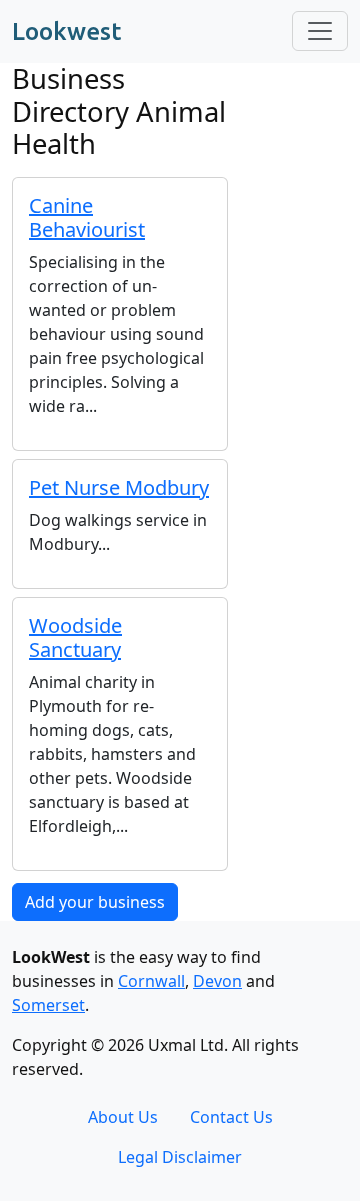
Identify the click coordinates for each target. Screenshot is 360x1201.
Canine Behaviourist (87, 217)
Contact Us (231, 1117)
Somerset (48, 1005)
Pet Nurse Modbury (119, 487)
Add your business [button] (95, 902)
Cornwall (151, 981)
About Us (123, 1117)
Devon (217, 981)
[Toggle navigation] (320, 31)
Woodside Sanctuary (75, 637)
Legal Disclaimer (180, 1157)
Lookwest (66, 31)
